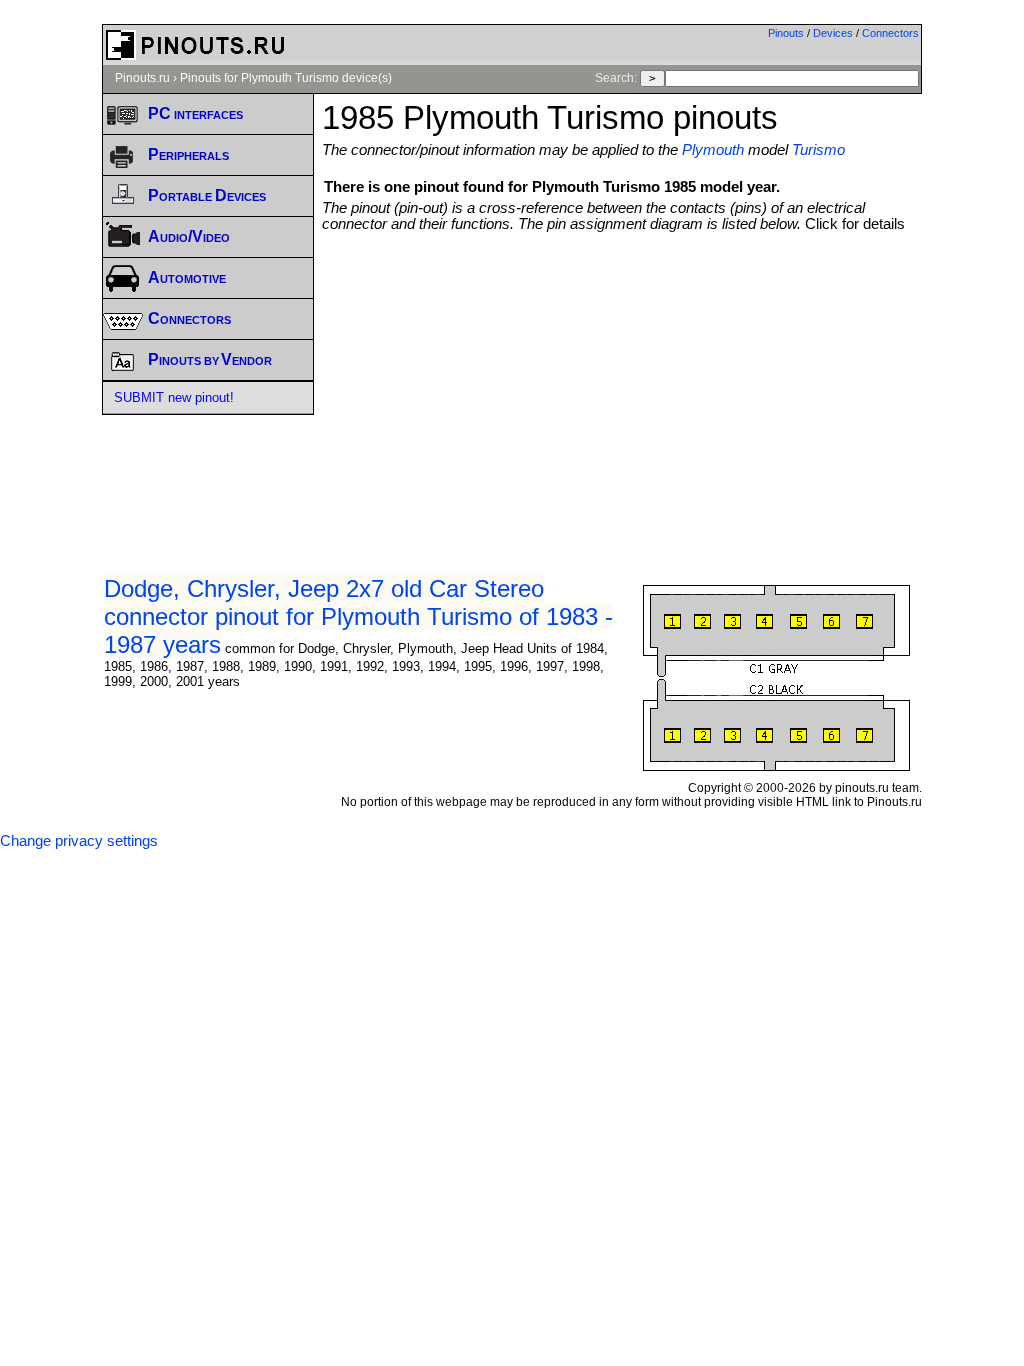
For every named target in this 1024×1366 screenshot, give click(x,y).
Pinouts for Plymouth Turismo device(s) (286, 78)
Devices (833, 33)
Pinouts (786, 33)
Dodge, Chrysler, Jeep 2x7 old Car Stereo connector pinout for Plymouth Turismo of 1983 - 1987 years (358, 616)
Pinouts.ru (142, 78)
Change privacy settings (79, 841)
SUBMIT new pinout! (174, 397)
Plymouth (713, 150)
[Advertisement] (672, 382)
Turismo (818, 150)
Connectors (890, 33)
